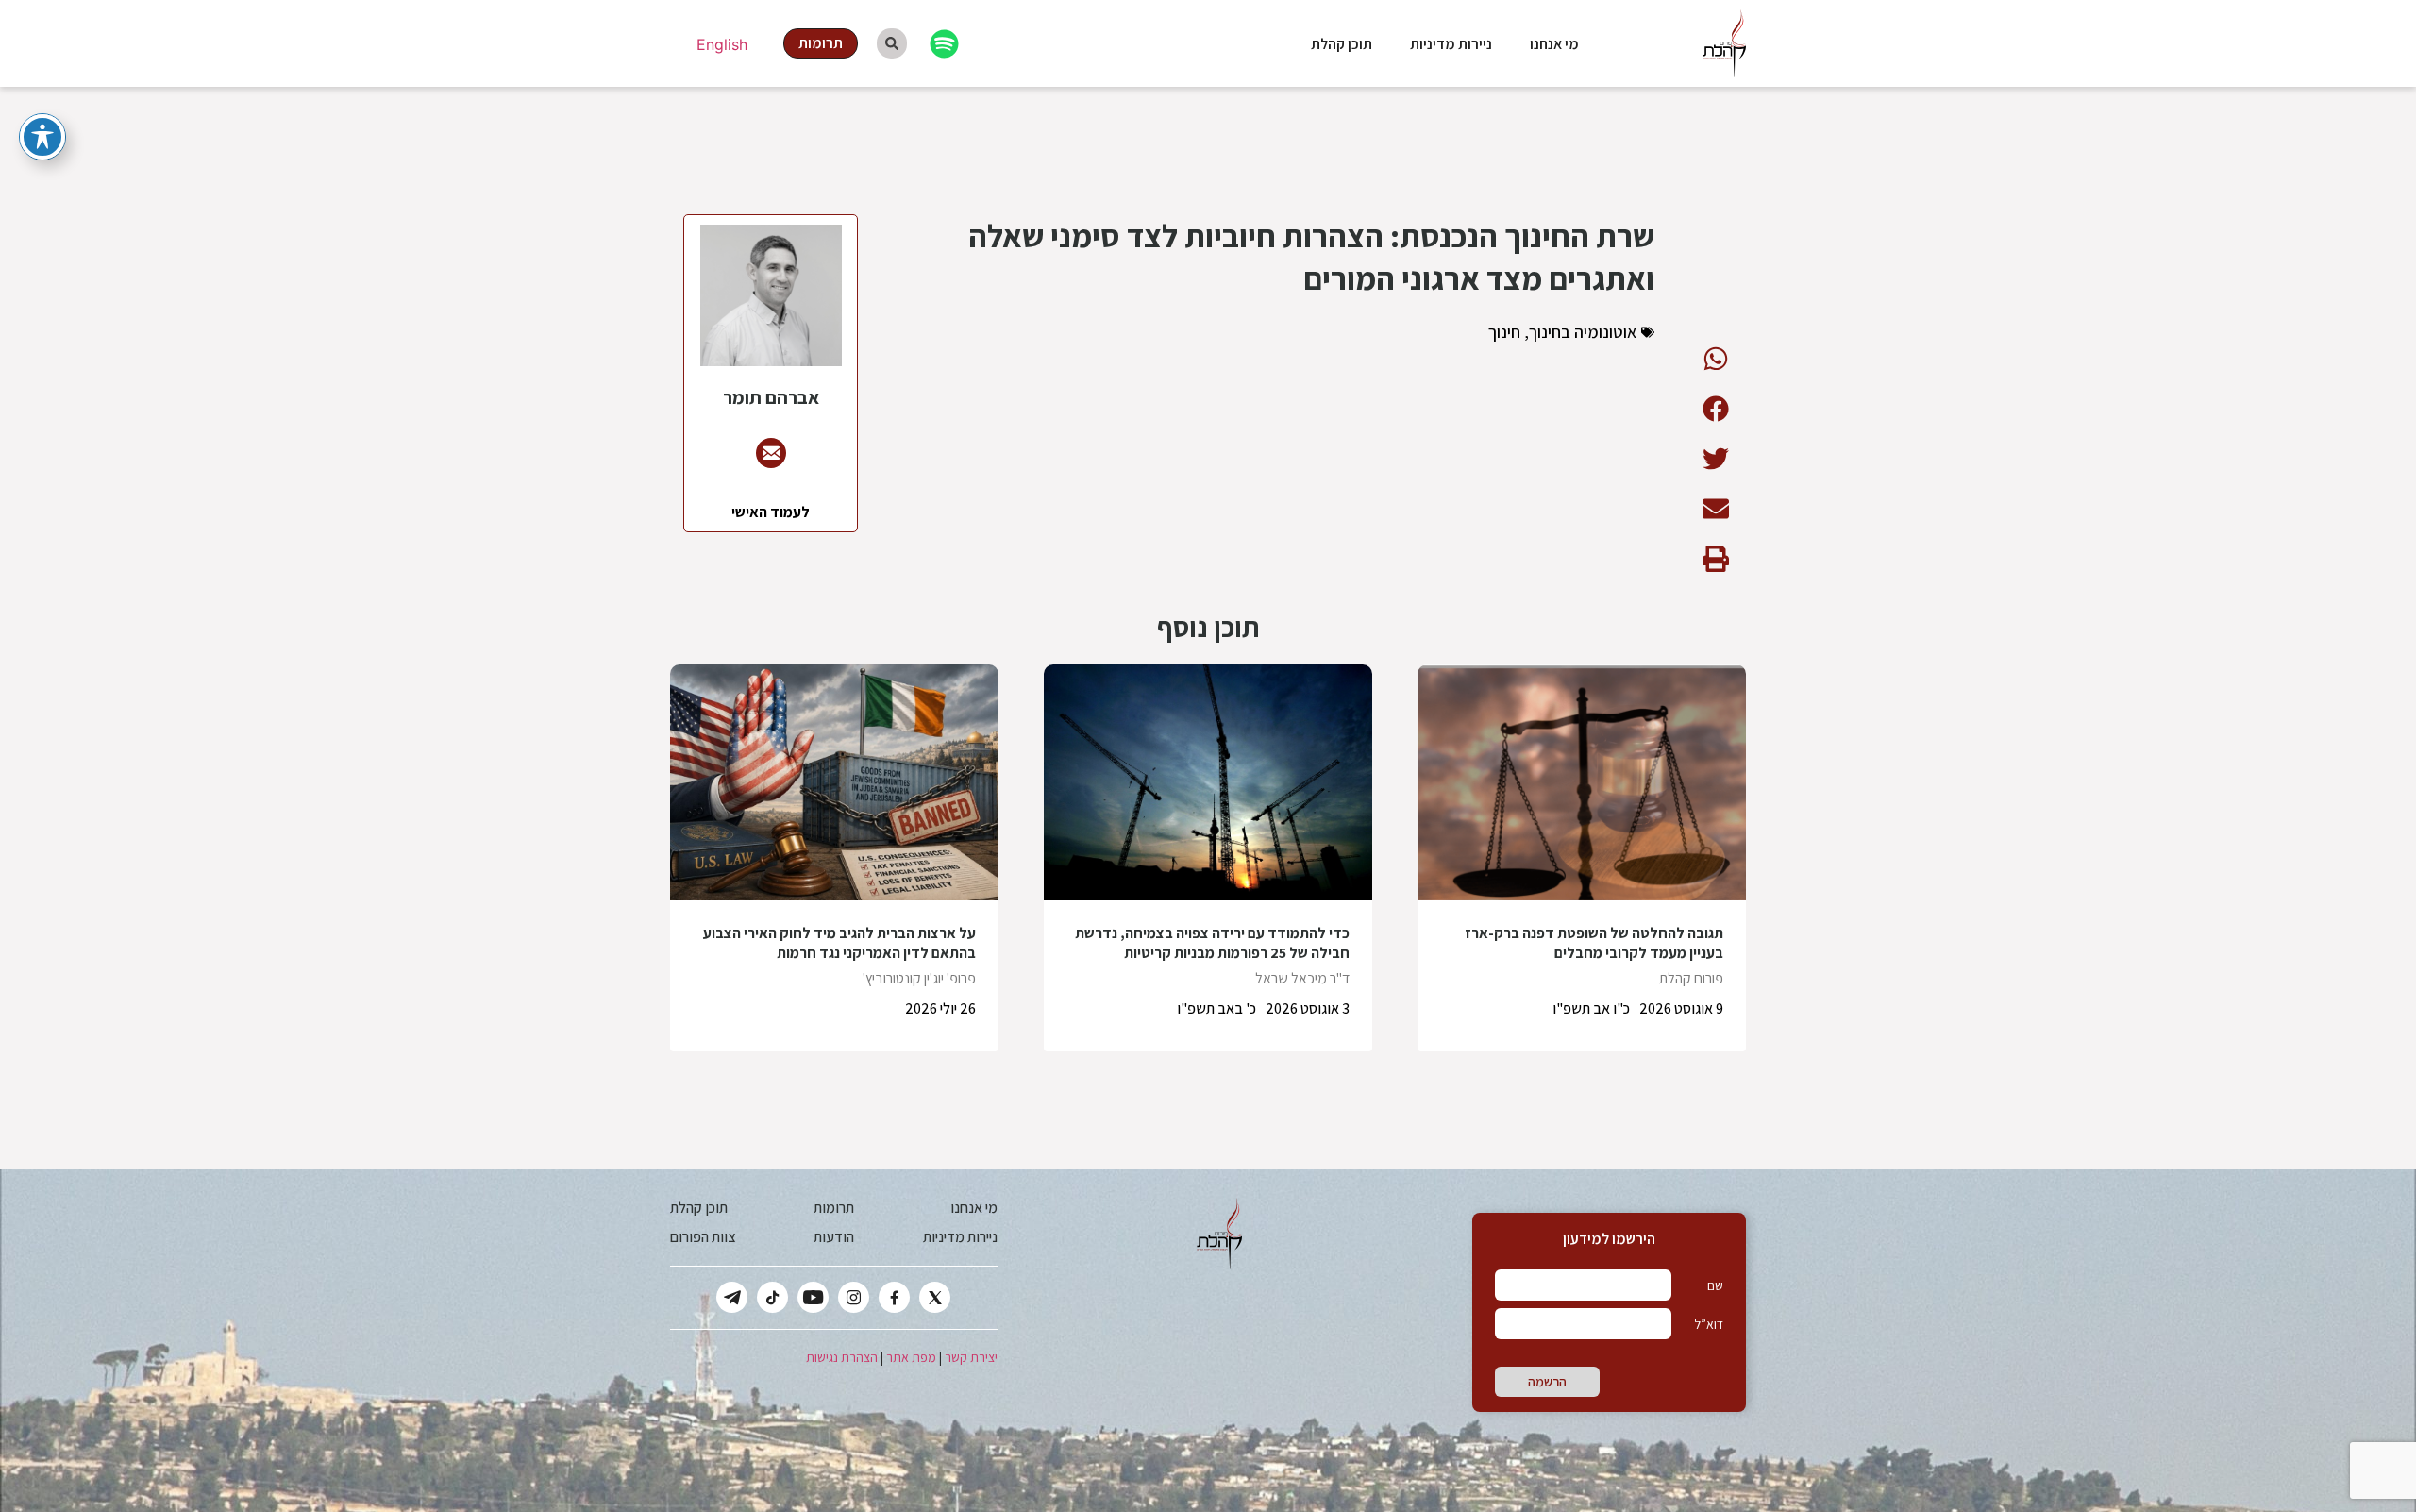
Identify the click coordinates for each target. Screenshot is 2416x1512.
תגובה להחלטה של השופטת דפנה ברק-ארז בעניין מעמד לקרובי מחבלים (1594, 943)
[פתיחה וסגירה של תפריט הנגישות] (42, 137)
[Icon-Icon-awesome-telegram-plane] (732, 1297)
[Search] (892, 43)
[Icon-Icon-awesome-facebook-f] (894, 1297)
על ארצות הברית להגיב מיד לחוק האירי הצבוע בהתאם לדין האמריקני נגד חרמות (839, 943)
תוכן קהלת (1342, 44)
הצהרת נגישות (842, 1357)
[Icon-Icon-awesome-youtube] (813, 1297)
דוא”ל (1709, 1324)
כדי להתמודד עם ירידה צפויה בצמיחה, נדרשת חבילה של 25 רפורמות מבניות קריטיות (1212, 943)
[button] (1715, 358)
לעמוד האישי (771, 512)
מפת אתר (911, 1357)
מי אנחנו (1554, 44)
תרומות (834, 1208)
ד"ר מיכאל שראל (1302, 978)
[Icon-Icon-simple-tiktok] (772, 1297)
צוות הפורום (703, 1237)
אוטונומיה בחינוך (1583, 332)
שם (1715, 1285)
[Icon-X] (935, 1297)
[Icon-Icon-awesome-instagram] (854, 1297)
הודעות (834, 1237)
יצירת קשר (971, 1357)
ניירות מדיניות (1451, 44)
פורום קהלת (1691, 978)
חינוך (1504, 332)
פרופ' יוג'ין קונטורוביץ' (919, 978)
